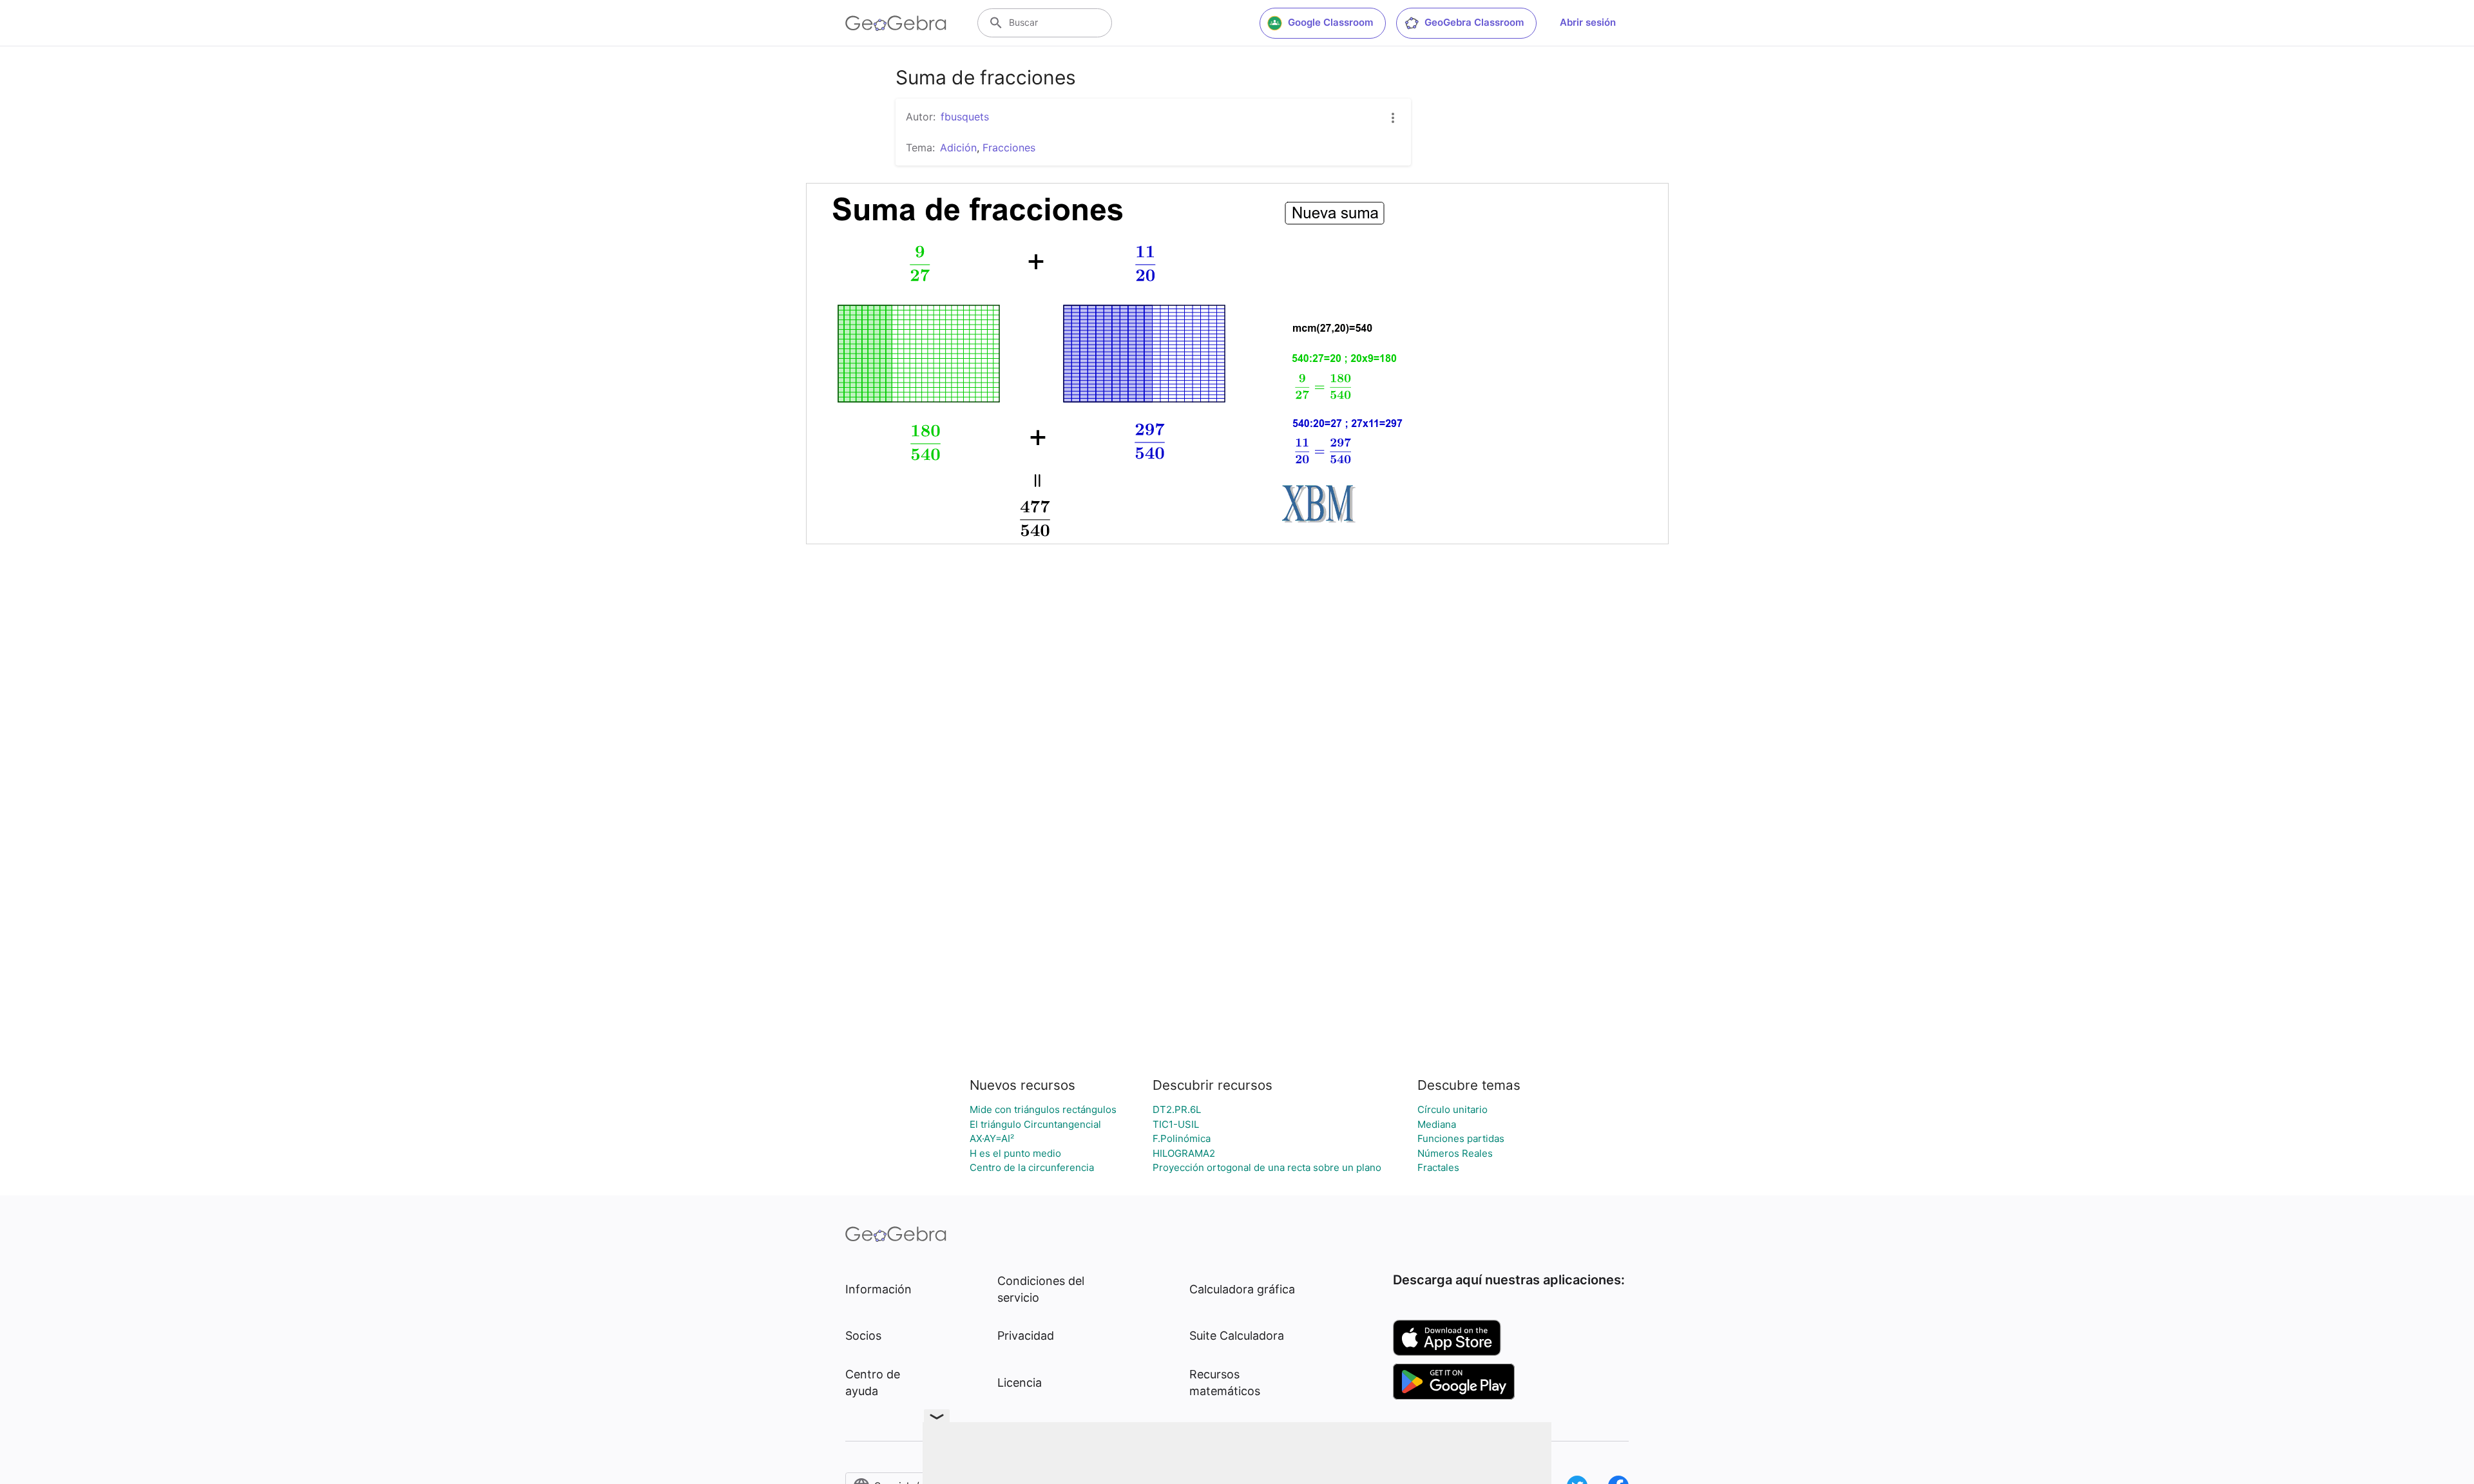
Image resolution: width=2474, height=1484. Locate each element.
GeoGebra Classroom (1474, 22)
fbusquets (965, 117)
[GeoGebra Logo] (896, 23)
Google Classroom (1330, 22)
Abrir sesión (1588, 22)
